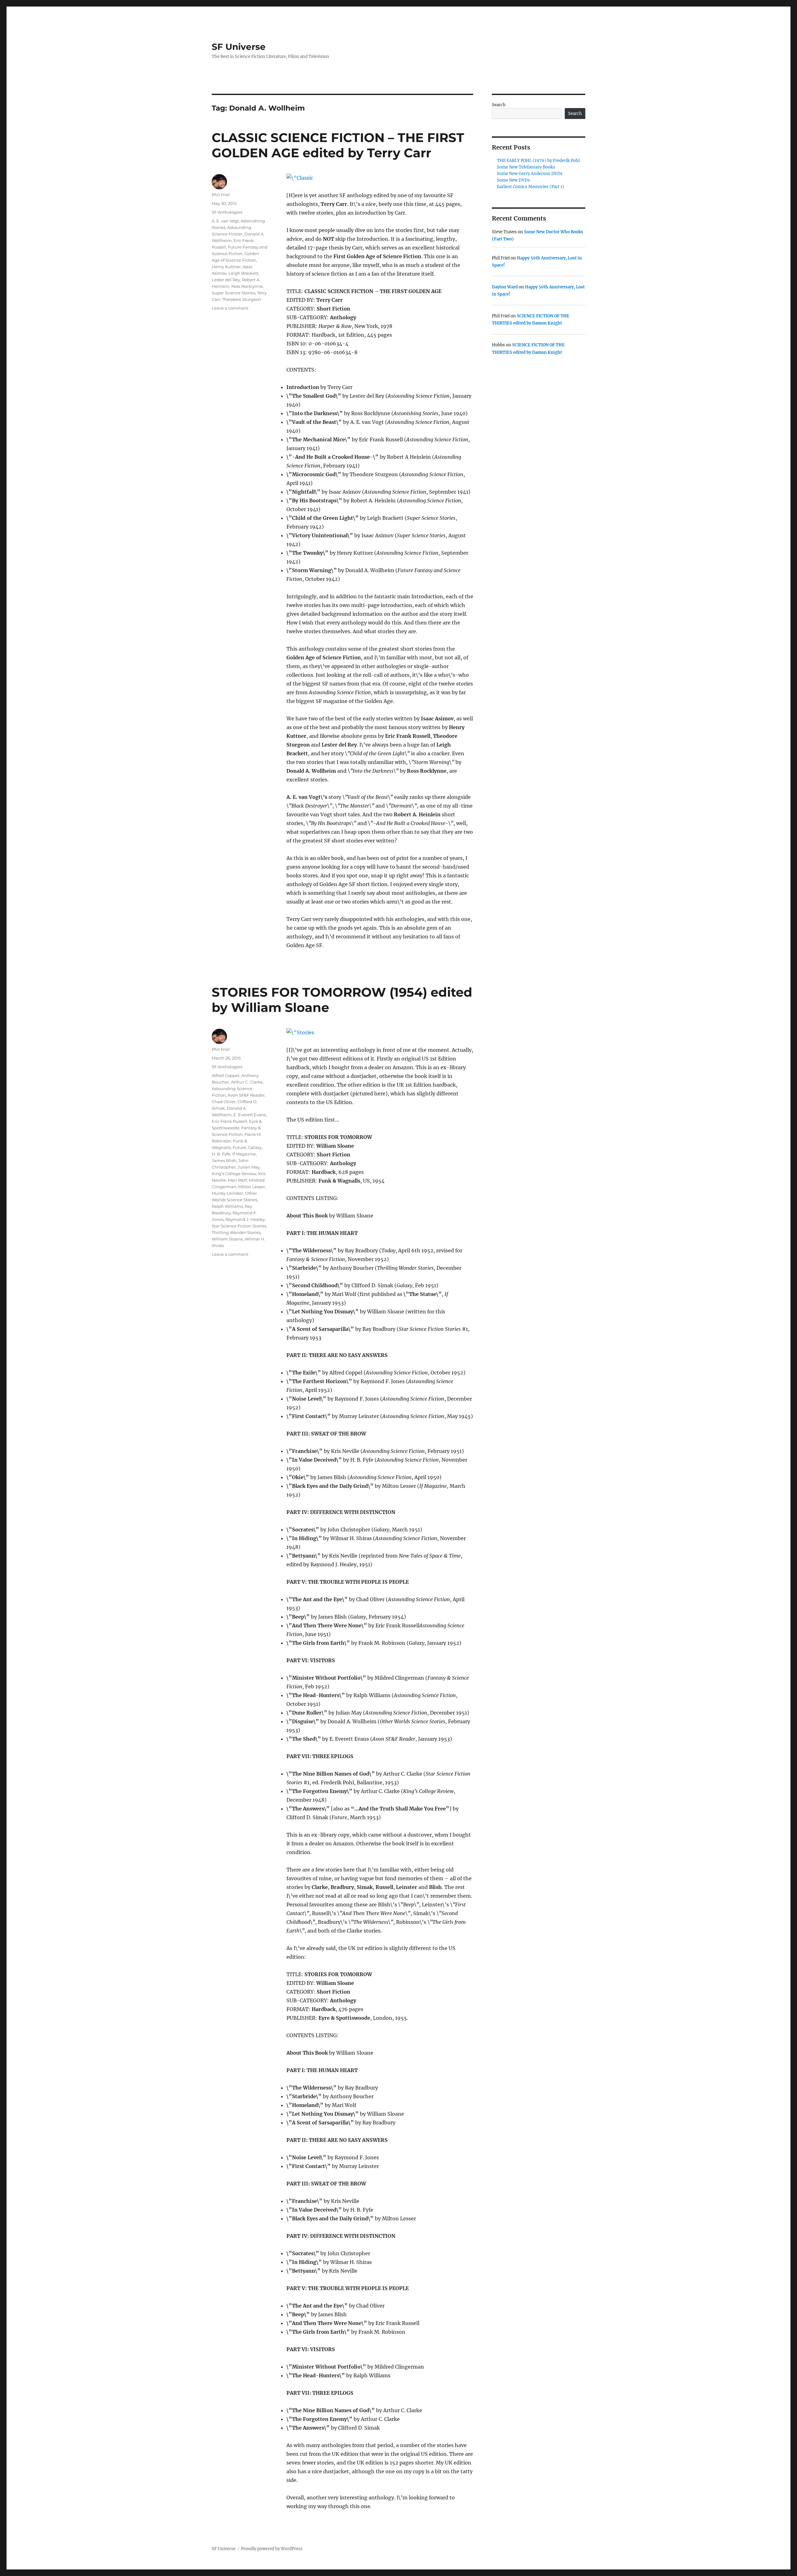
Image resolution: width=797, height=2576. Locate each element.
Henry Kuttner (226, 267)
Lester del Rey (226, 280)
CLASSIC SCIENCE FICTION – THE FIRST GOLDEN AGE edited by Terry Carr (338, 145)
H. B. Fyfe (221, 1154)
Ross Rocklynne (247, 286)
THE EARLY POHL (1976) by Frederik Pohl (538, 161)
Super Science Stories (233, 293)
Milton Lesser (252, 1187)
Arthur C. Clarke (247, 1082)
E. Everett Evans (250, 1115)
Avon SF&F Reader (246, 1095)
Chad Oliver (224, 1102)
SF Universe (239, 47)
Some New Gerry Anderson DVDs (530, 174)
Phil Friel (221, 195)
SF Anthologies (227, 212)
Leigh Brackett (243, 273)
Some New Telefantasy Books (526, 167)
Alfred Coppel (226, 1075)
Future (239, 1147)
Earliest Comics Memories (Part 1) (531, 187)
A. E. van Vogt (225, 221)
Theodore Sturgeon (242, 299)
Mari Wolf (237, 1180)
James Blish (224, 1160)
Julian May (249, 1167)
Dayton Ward (505, 287)
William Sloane (227, 1239)
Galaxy (255, 1147)
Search (499, 105)
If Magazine (244, 1154)
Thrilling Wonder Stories (236, 1232)
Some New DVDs (513, 180)
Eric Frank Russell (229, 1121)
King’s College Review (234, 1174)
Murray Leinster (227, 1193)
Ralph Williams (227, 1206)
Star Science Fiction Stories (239, 1226)
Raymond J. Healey (245, 1219)
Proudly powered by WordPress (272, 2549)
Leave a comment (230, 308)
